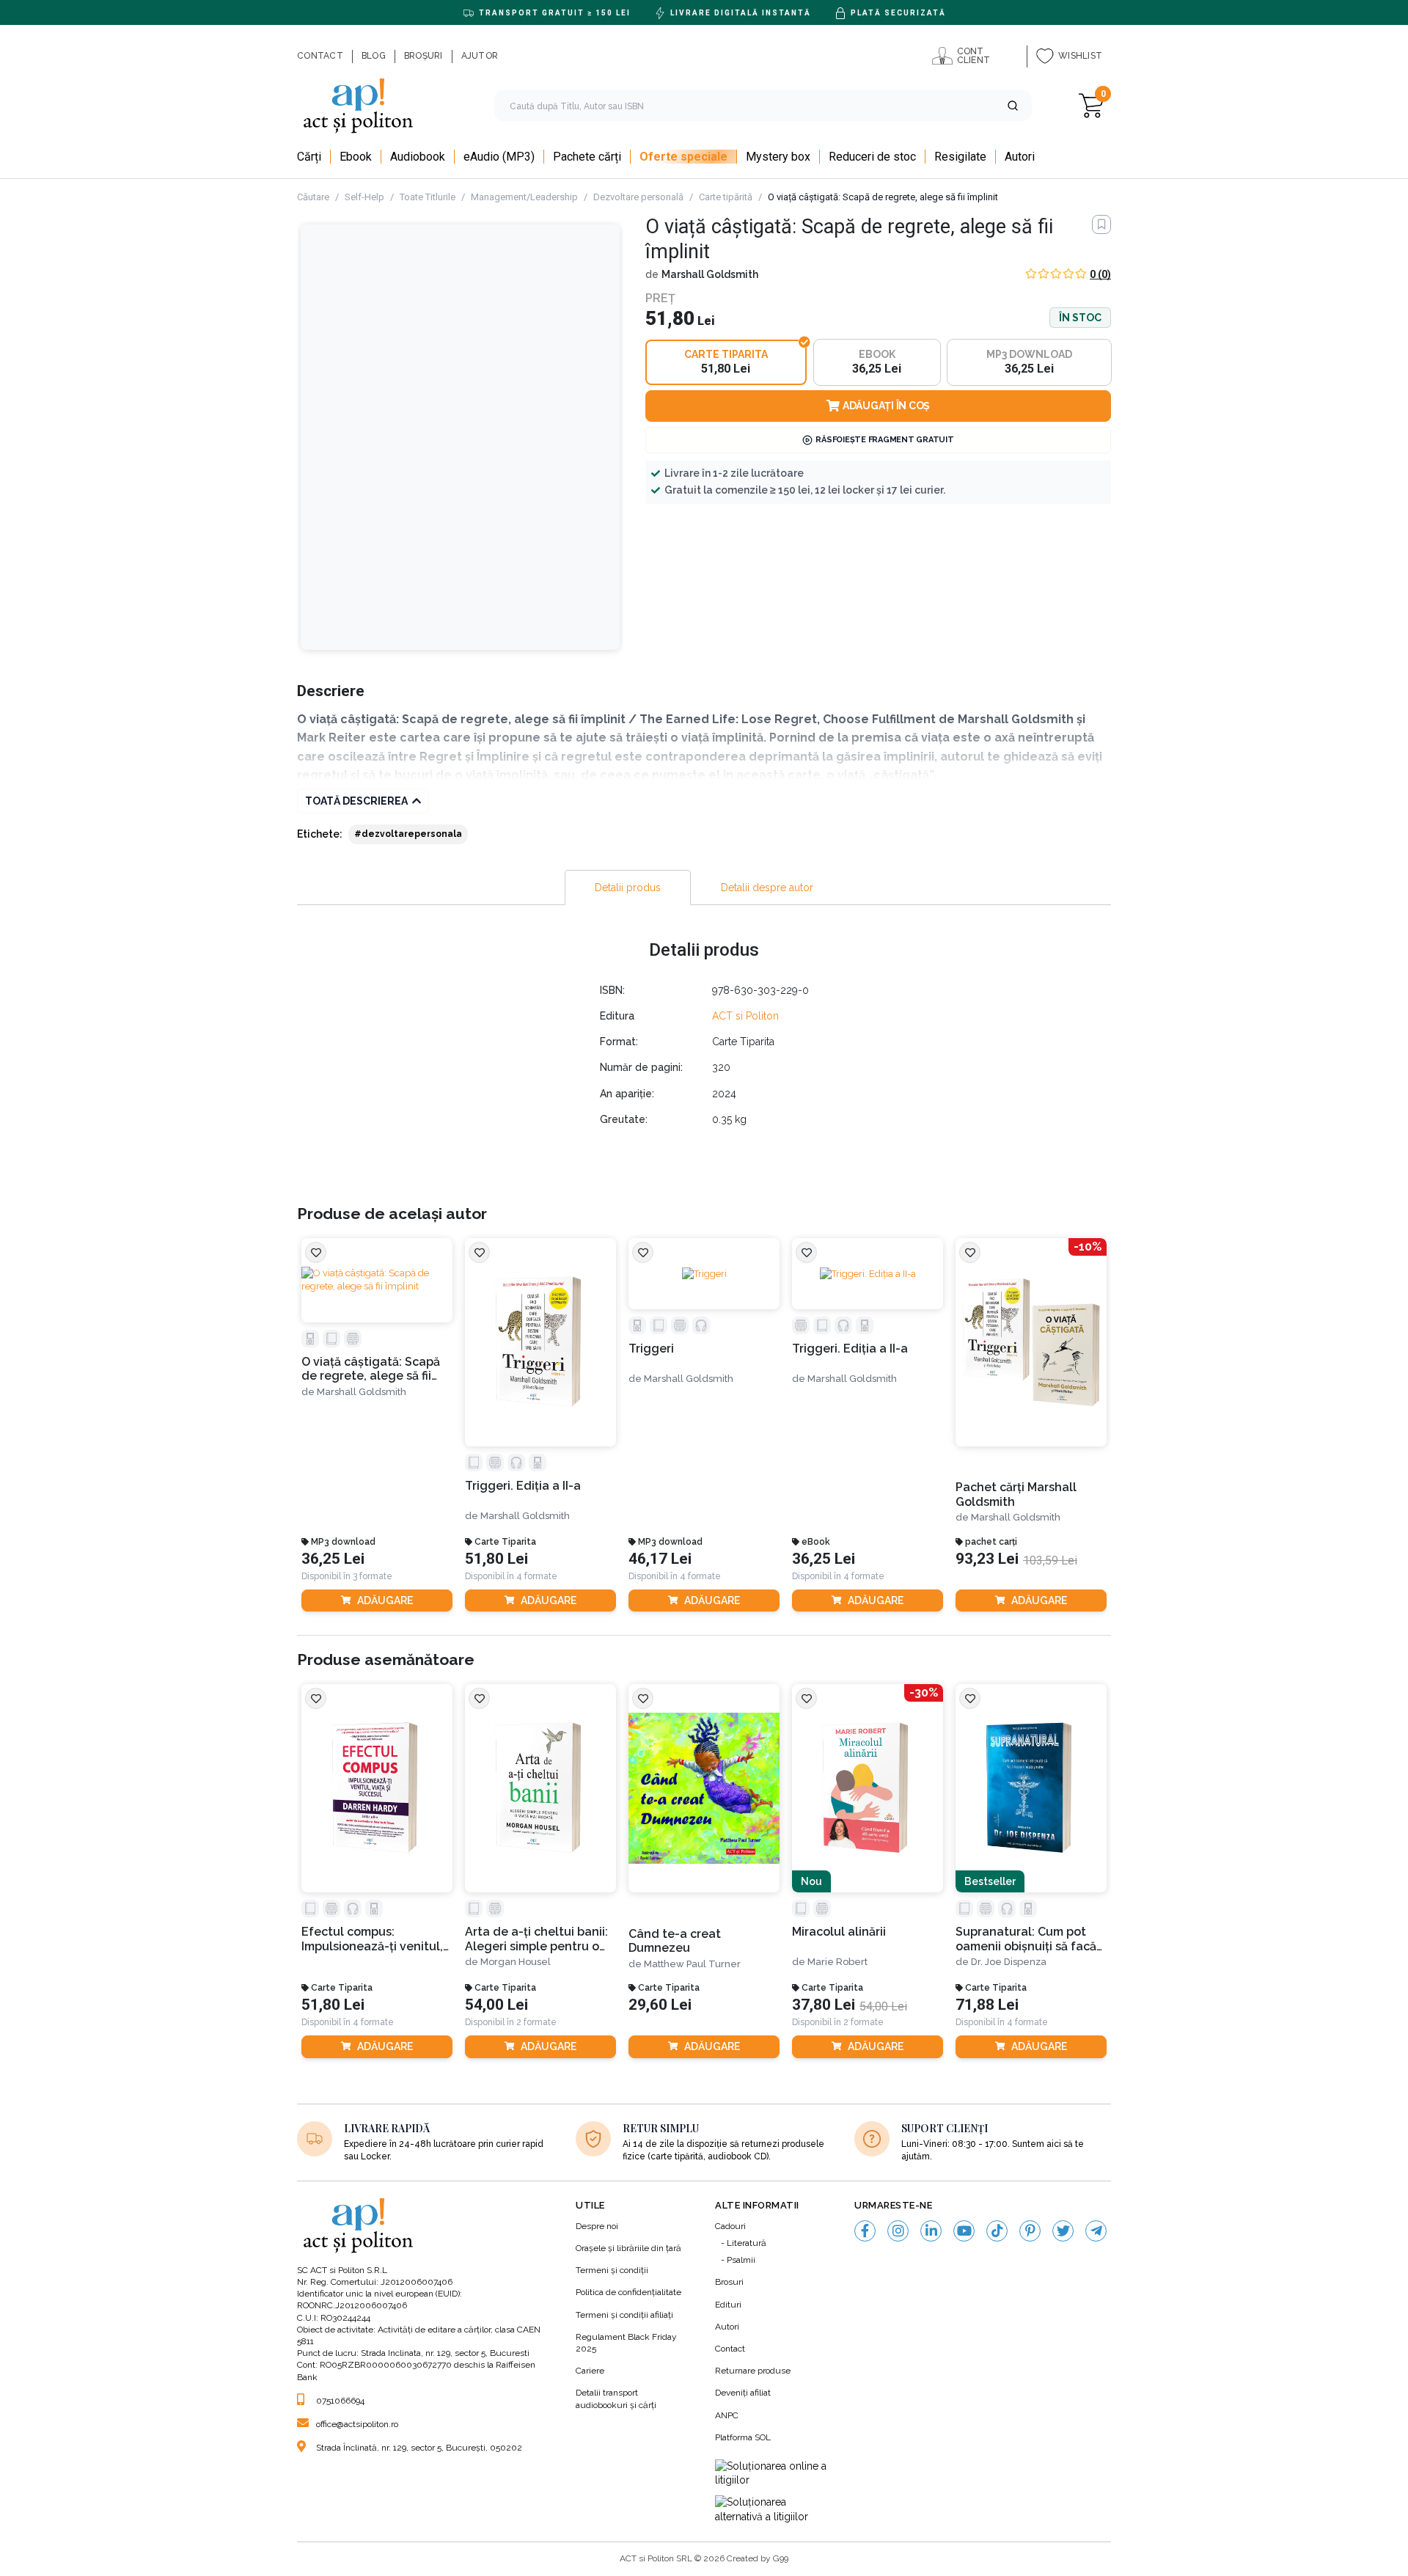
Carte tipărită (726, 197)
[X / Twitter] (1063, 2231)
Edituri (728, 2305)
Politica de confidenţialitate (628, 2292)
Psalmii (741, 2260)
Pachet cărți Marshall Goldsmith (1016, 1494)
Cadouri (730, 2226)
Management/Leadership (524, 197)
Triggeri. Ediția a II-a (523, 1486)
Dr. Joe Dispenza (1009, 1962)
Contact (730, 2349)
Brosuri (729, 2282)
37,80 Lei (824, 2005)
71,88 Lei (987, 2005)
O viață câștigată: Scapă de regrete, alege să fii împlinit (371, 1369)
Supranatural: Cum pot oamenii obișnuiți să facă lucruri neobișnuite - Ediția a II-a (1026, 1939)
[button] (1013, 106)
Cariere (590, 2371)
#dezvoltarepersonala (408, 834)
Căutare (313, 197)
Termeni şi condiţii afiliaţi (624, 2315)
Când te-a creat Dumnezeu (675, 1941)
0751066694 (340, 2401)
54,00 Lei (496, 2005)
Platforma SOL (743, 2437)
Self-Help (364, 197)
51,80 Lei (496, 1559)
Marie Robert (837, 1962)
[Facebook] (865, 2231)
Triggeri (651, 1349)
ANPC (727, 2415)
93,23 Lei (987, 1559)
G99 (781, 2558)
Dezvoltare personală (638, 197)
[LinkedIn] (931, 2231)
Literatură (747, 2243)
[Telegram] (1096, 2231)
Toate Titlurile (428, 197)
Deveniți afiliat (743, 2393)
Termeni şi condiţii (612, 2270)
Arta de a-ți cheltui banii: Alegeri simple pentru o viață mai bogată (536, 1939)
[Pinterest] (1030, 2231)
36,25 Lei (333, 1559)
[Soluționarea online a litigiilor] (774, 2474)
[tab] (628, 888)
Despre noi (597, 2226)
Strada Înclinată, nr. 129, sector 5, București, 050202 (419, 2448)
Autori (727, 2327)
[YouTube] (964, 2231)
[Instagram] (898, 2231)
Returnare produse (753, 2371)
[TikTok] (997, 2231)
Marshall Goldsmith (710, 274)
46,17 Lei (660, 1559)
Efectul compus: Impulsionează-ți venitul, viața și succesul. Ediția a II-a (373, 1939)
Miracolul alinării (839, 1932)
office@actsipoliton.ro (357, 2424)
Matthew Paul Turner (692, 1964)
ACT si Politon (745, 1016)
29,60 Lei (660, 2005)
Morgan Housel (516, 1962)
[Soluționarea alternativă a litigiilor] (774, 2510)
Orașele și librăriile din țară (628, 2248)
